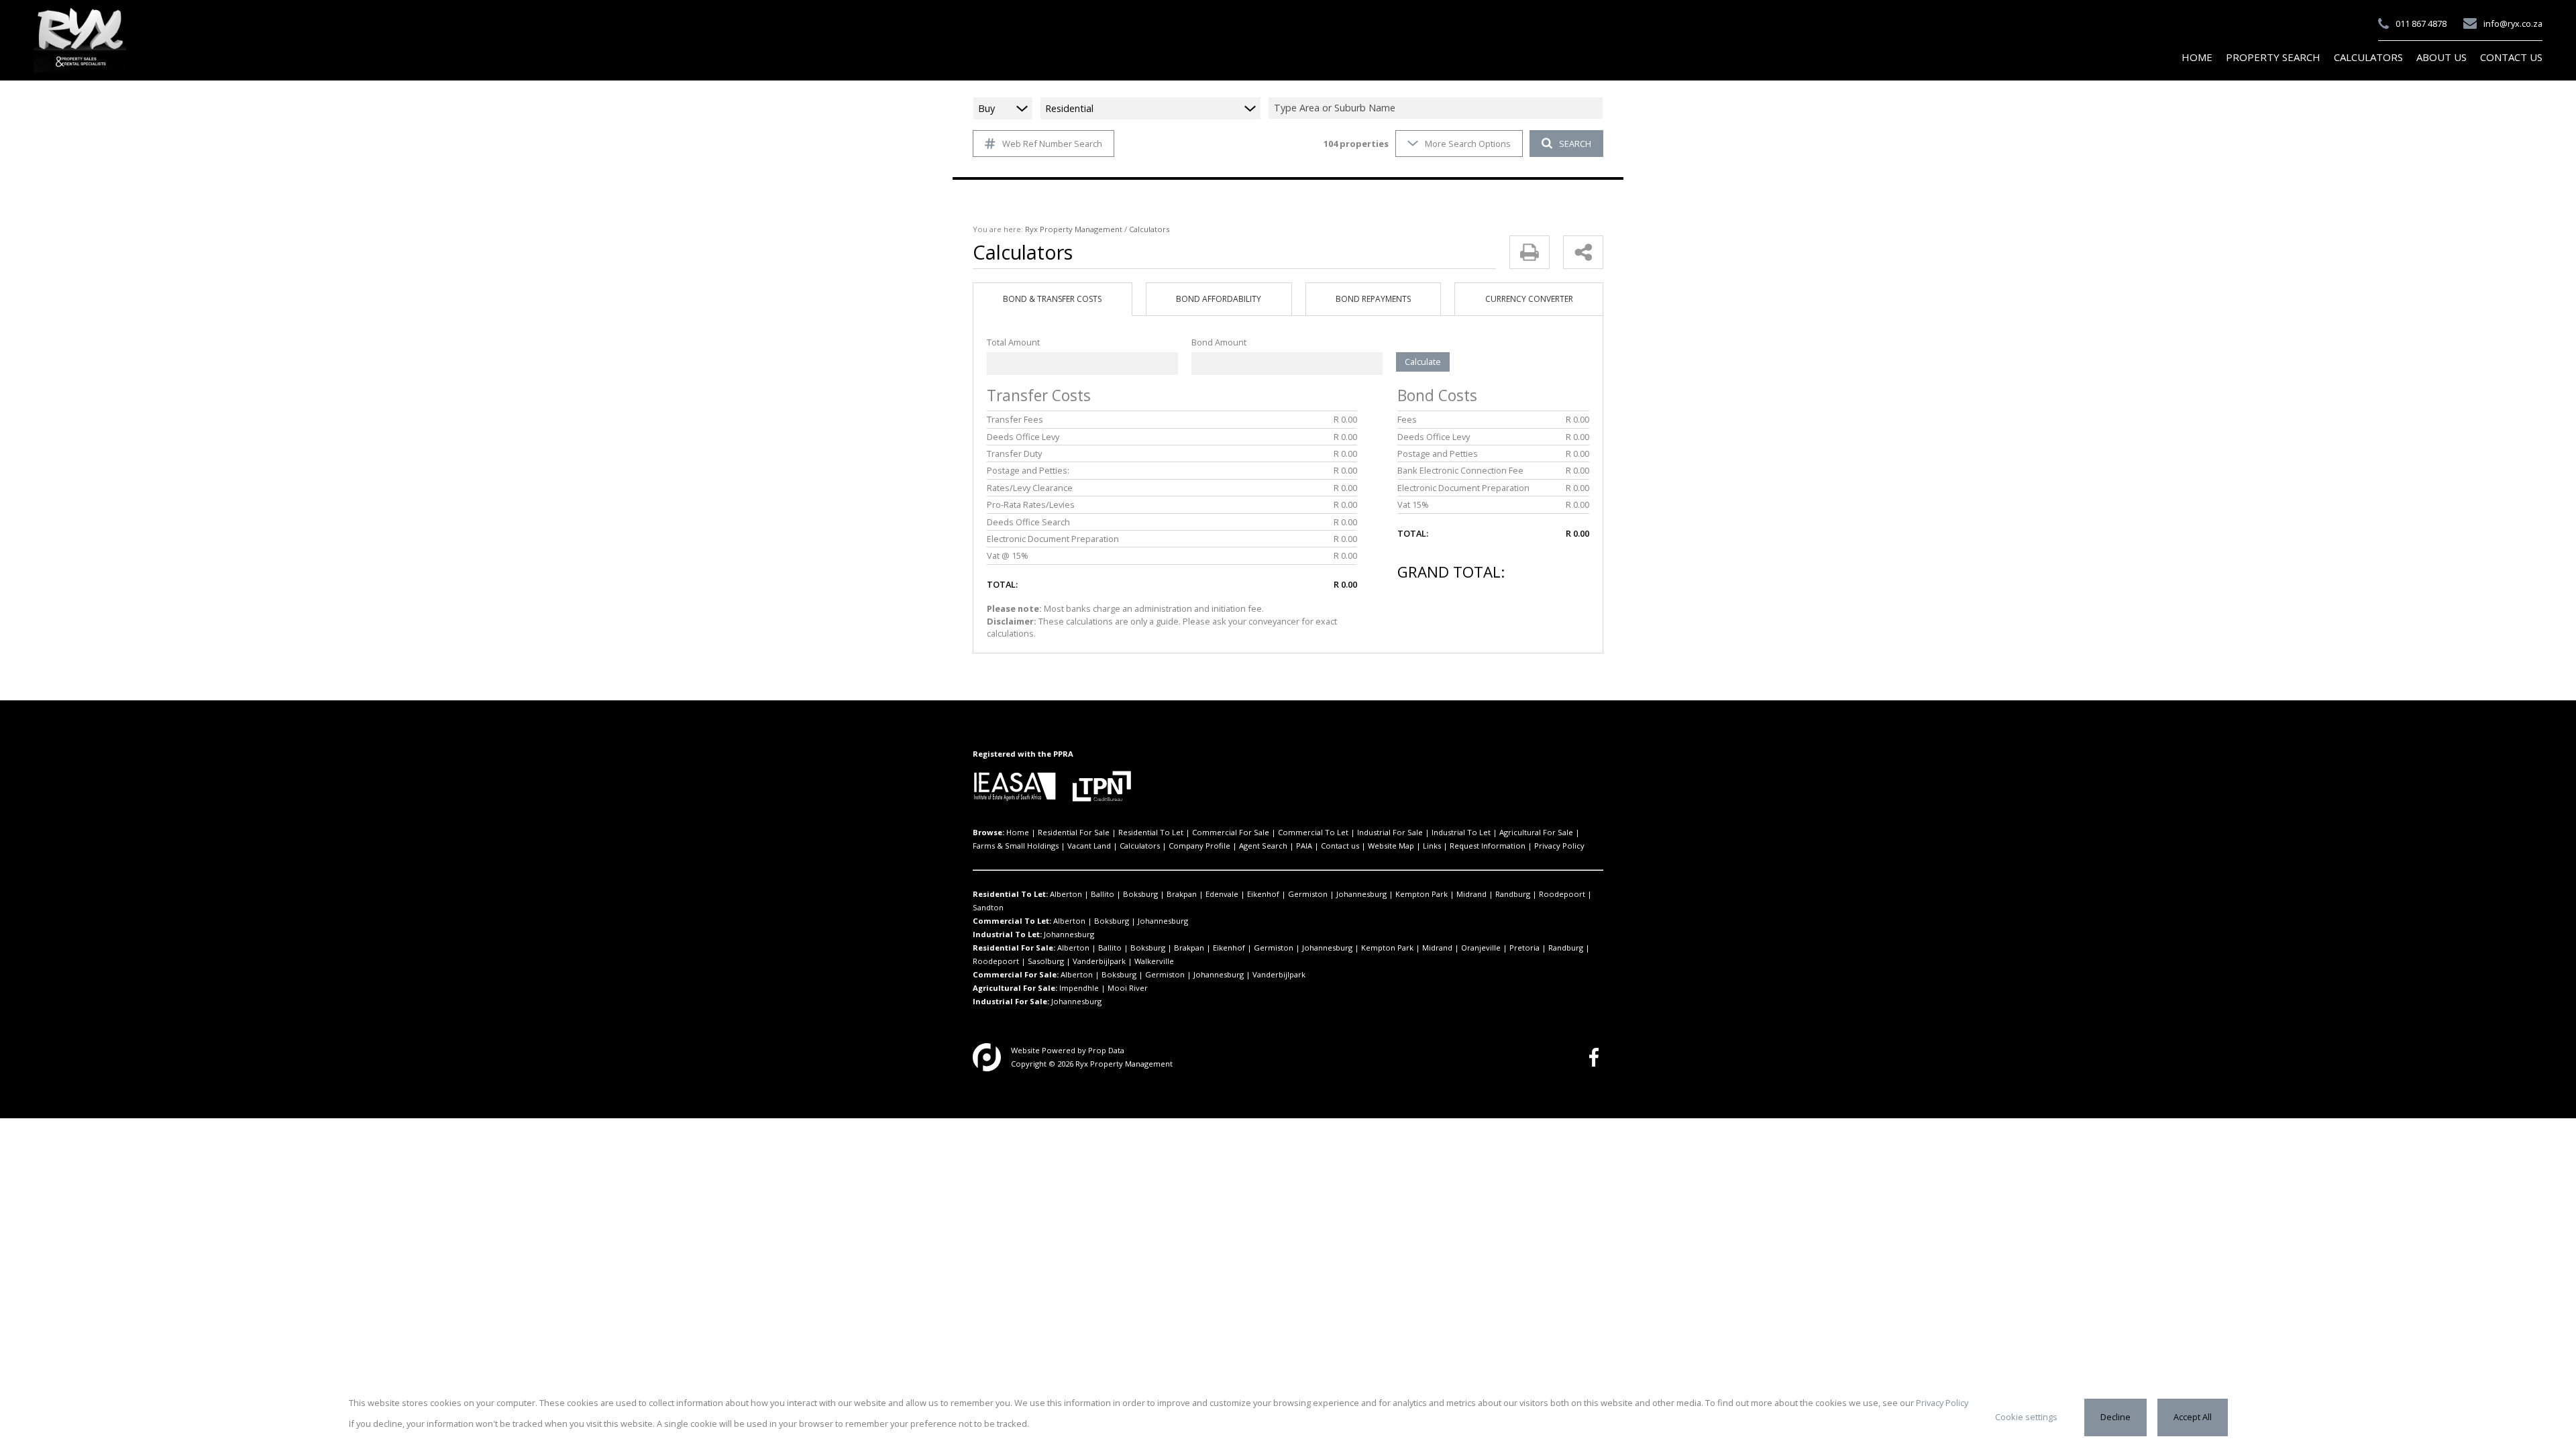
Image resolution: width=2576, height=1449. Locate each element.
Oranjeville (1481, 948)
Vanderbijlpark (1099, 961)
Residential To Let (1151, 832)
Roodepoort (1562, 894)
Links (1432, 846)
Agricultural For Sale (1536, 832)
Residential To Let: (1010, 894)
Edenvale (1222, 894)
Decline (2115, 1417)
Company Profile (1199, 846)
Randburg (1513, 894)
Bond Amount (1219, 342)
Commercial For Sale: (1016, 974)
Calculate (1423, 362)
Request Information (1488, 846)
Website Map (1391, 846)
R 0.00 (1345, 419)
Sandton (988, 907)
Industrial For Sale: (1011, 1001)
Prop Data (1106, 1050)
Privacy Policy (1559, 846)
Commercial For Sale (1231, 832)
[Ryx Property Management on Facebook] (1594, 1057)
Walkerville (1154, 961)
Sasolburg (1046, 961)
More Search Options (1468, 144)
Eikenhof (1263, 894)
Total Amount (1013, 342)
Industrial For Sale (1390, 832)
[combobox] (1438, 108)
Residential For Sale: (1014, 948)
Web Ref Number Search (1052, 144)
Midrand (1471, 894)
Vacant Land (1089, 846)
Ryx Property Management (1074, 229)
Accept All (2193, 1417)
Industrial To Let (1461, 832)
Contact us (1340, 846)
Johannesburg (1361, 894)
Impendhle (1079, 988)
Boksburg (1140, 894)
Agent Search (1263, 846)
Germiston (1308, 894)
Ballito (1103, 894)
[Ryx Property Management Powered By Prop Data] (987, 1057)
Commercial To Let (1313, 832)
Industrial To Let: (1007, 934)
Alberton (1066, 894)
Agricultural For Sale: (1015, 988)
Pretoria (1524, 948)
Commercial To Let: (1012, 921)
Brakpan (1182, 894)
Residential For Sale (1074, 832)
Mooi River (1128, 988)
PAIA (1304, 846)
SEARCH (1575, 144)
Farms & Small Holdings (1016, 846)
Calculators (1140, 846)
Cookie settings (2026, 1417)
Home (1018, 832)
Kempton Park (1421, 894)
